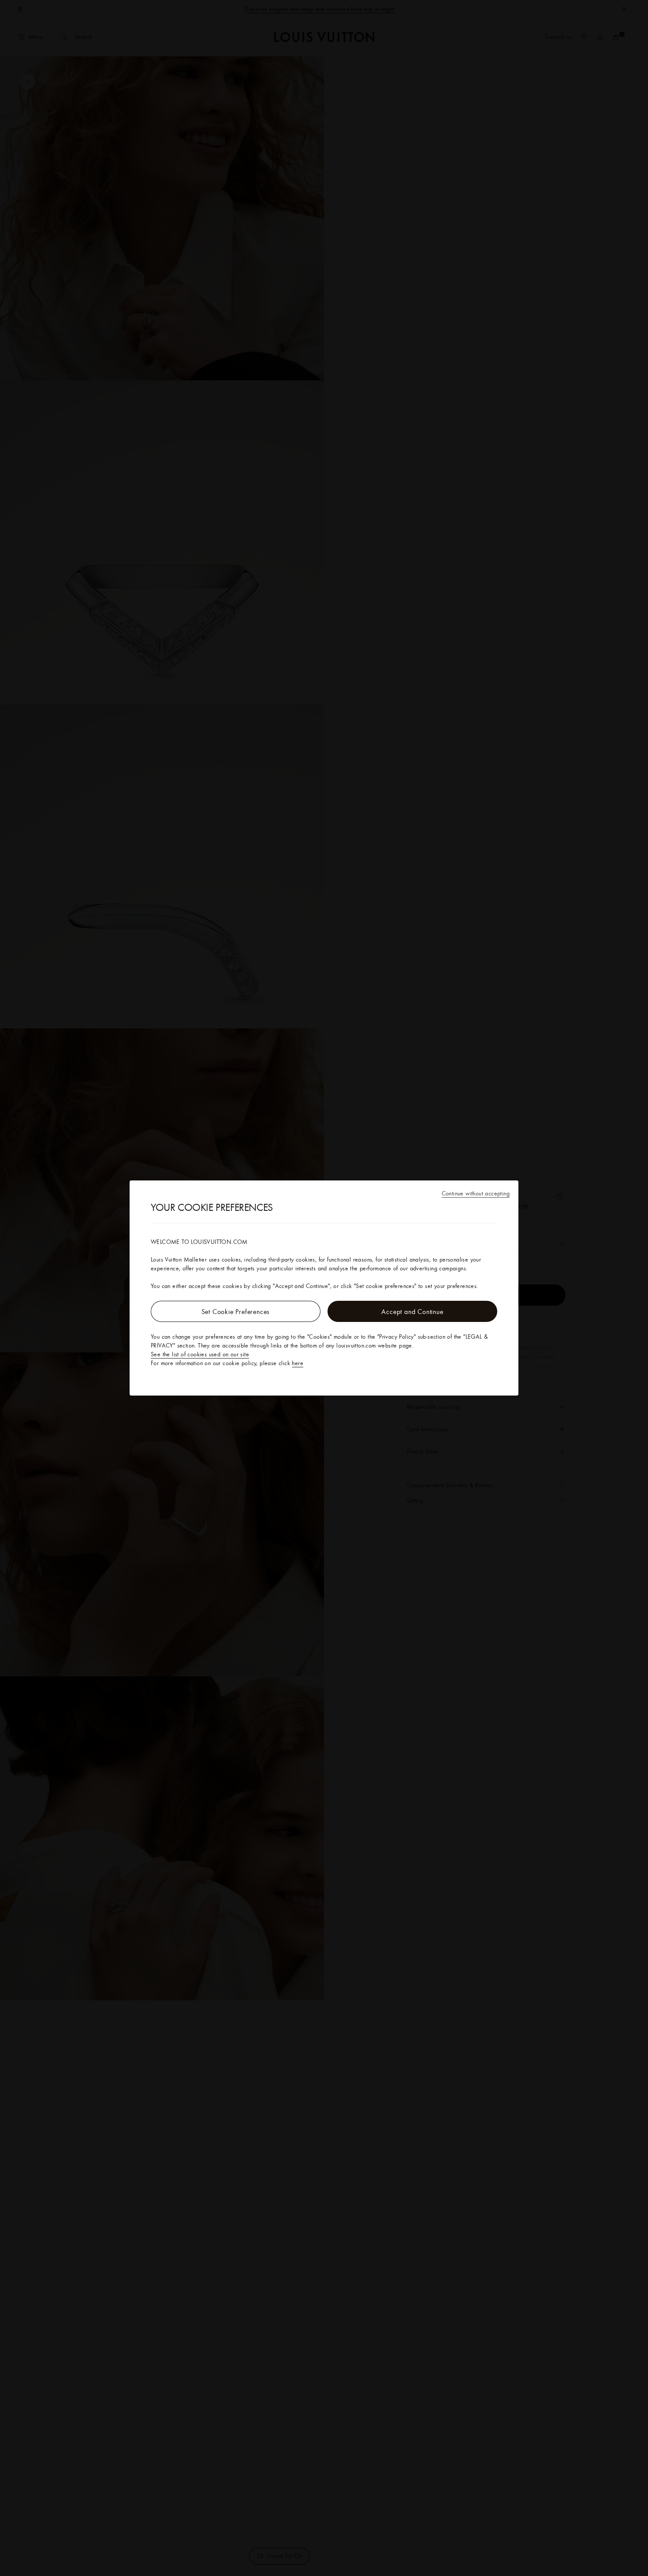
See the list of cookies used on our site (200, 1354)
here (298, 1363)
